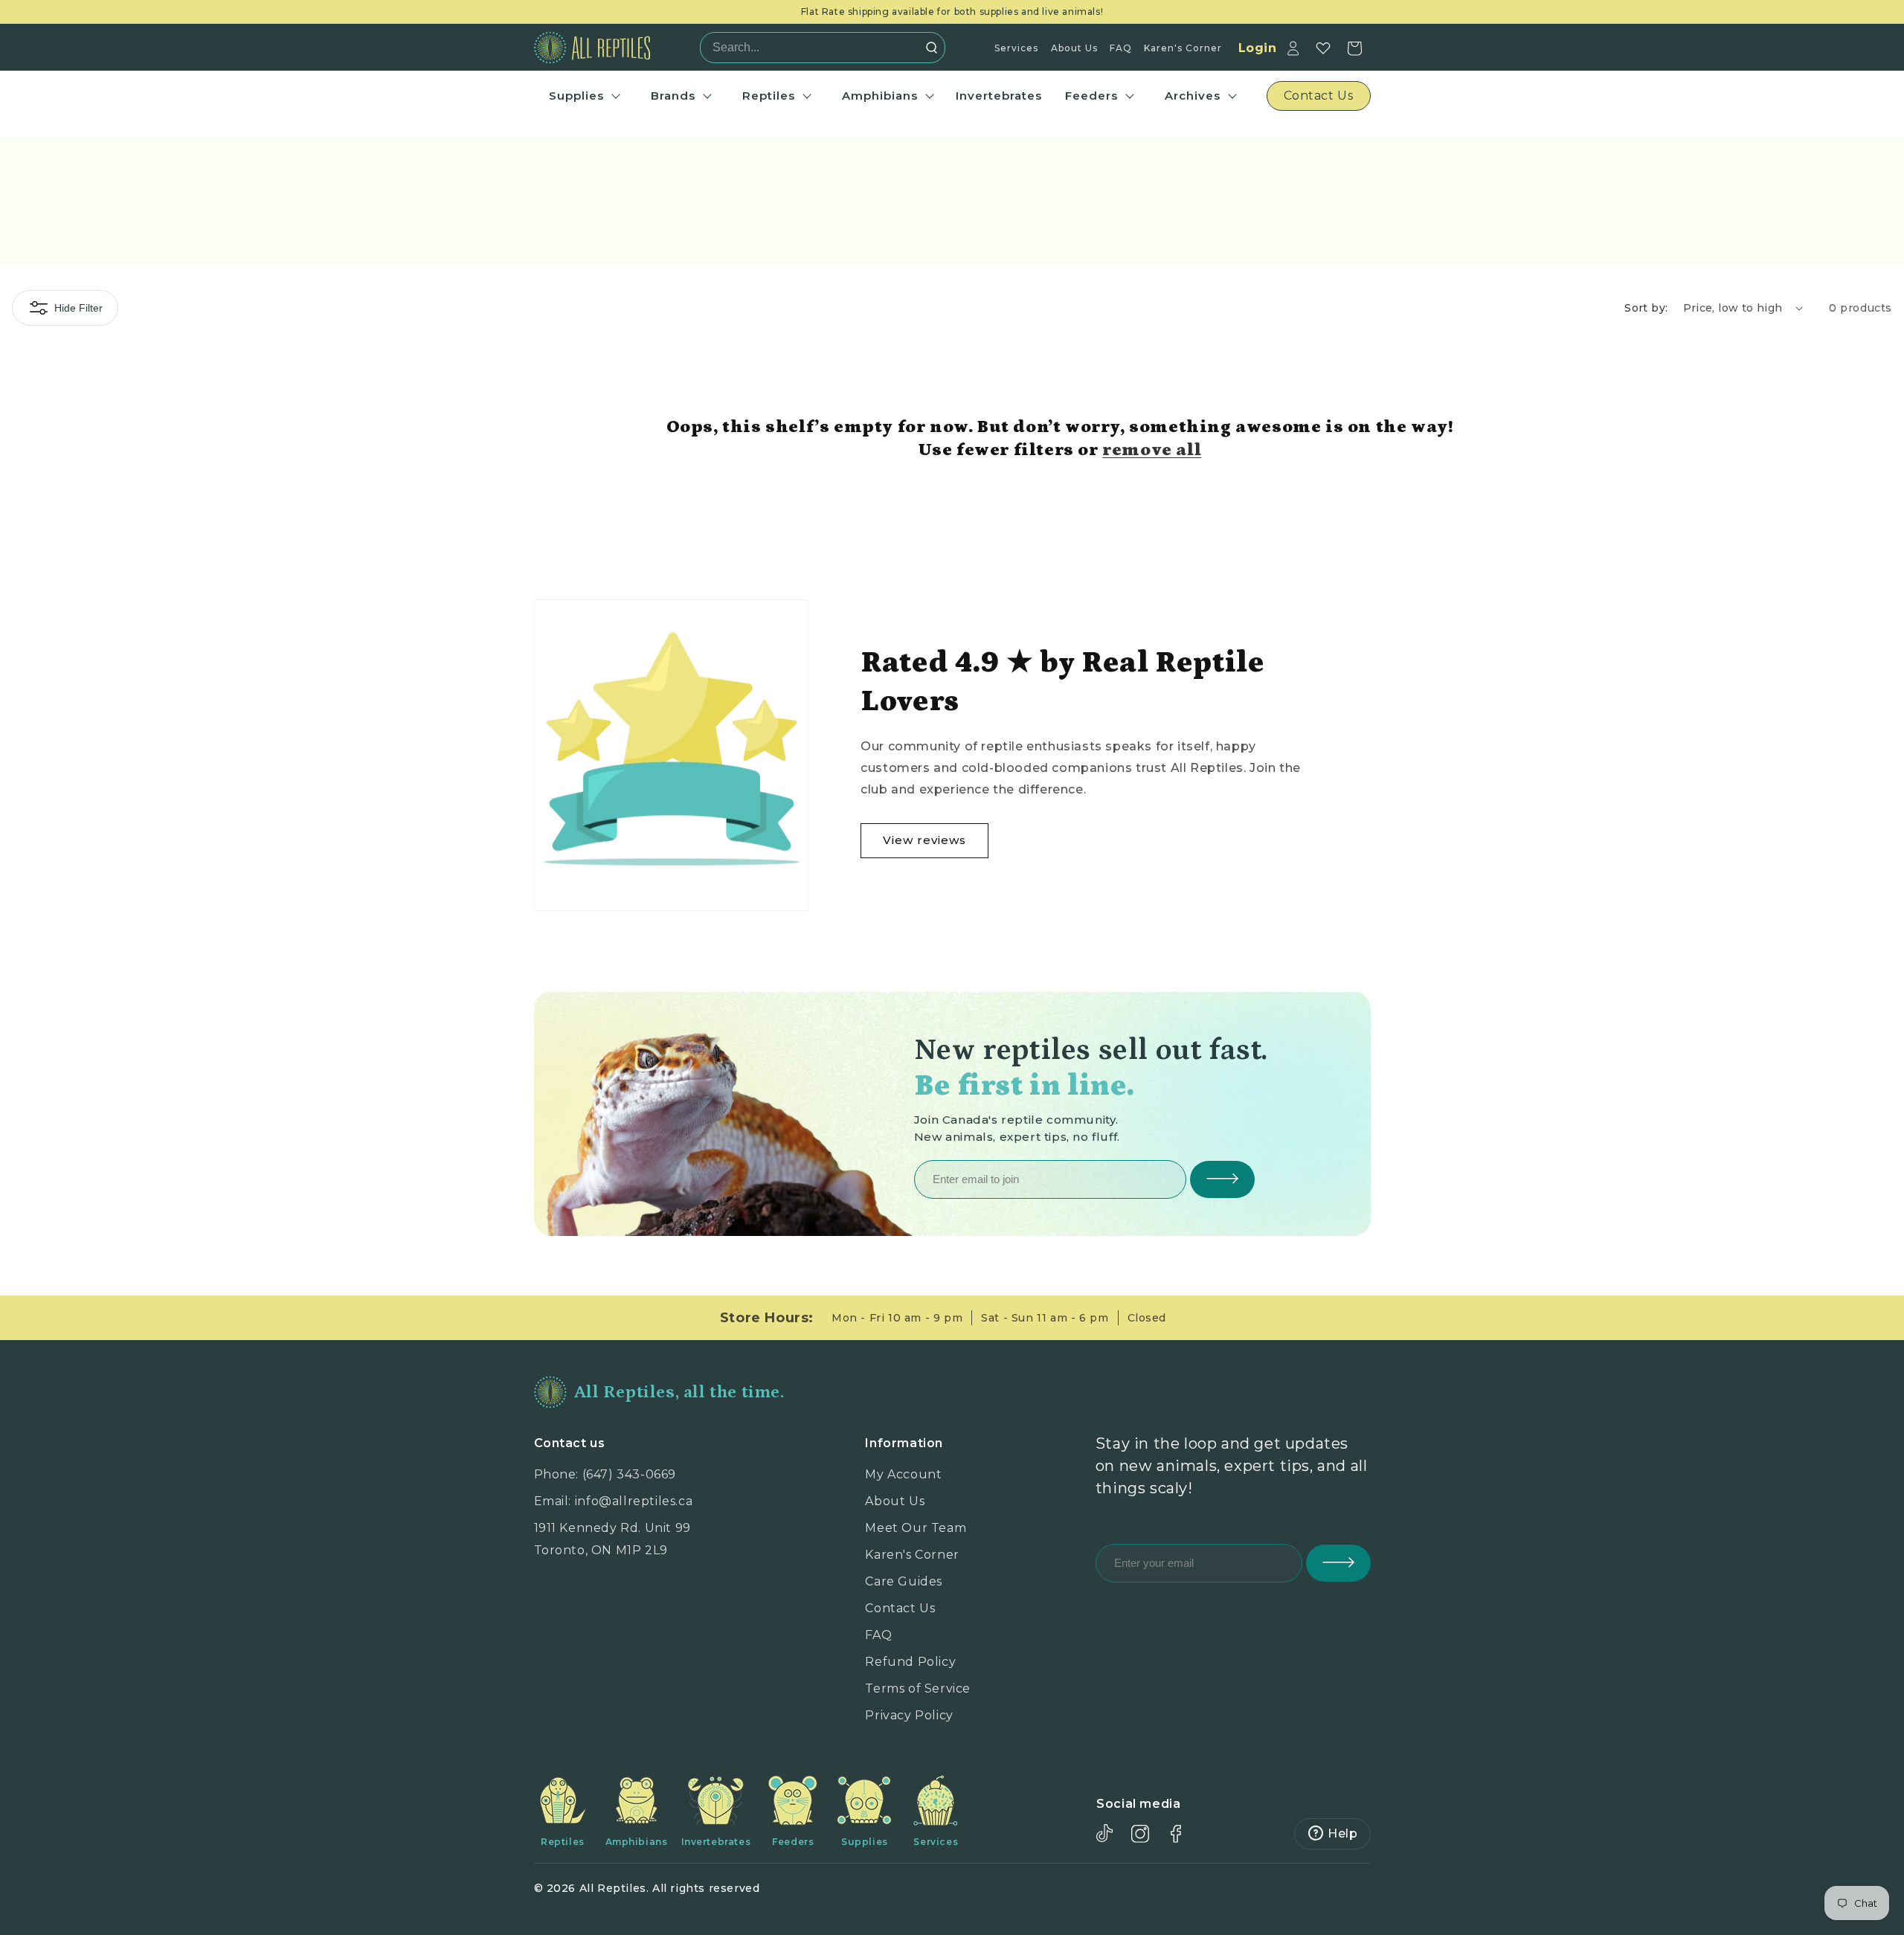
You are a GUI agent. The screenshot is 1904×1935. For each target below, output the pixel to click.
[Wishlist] (1323, 48)
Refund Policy (910, 1662)
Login (1258, 48)
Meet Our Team (916, 1528)
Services (1016, 48)
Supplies (576, 96)
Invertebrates (999, 96)
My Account (903, 1474)
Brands (673, 96)
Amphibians (880, 96)
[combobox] (818, 48)
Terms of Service (918, 1688)
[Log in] (1293, 48)
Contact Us (900, 1608)
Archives (1193, 96)
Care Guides (904, 1581)
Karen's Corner (1183, 48)
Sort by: (1646, 308)
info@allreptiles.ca (634, 1501)
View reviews (924, 840)
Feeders (1091, 96)
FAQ (1121, 48)
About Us (1074, 48)
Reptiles (769, 96)
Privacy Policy (909, 1715)
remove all (1152, 450)
